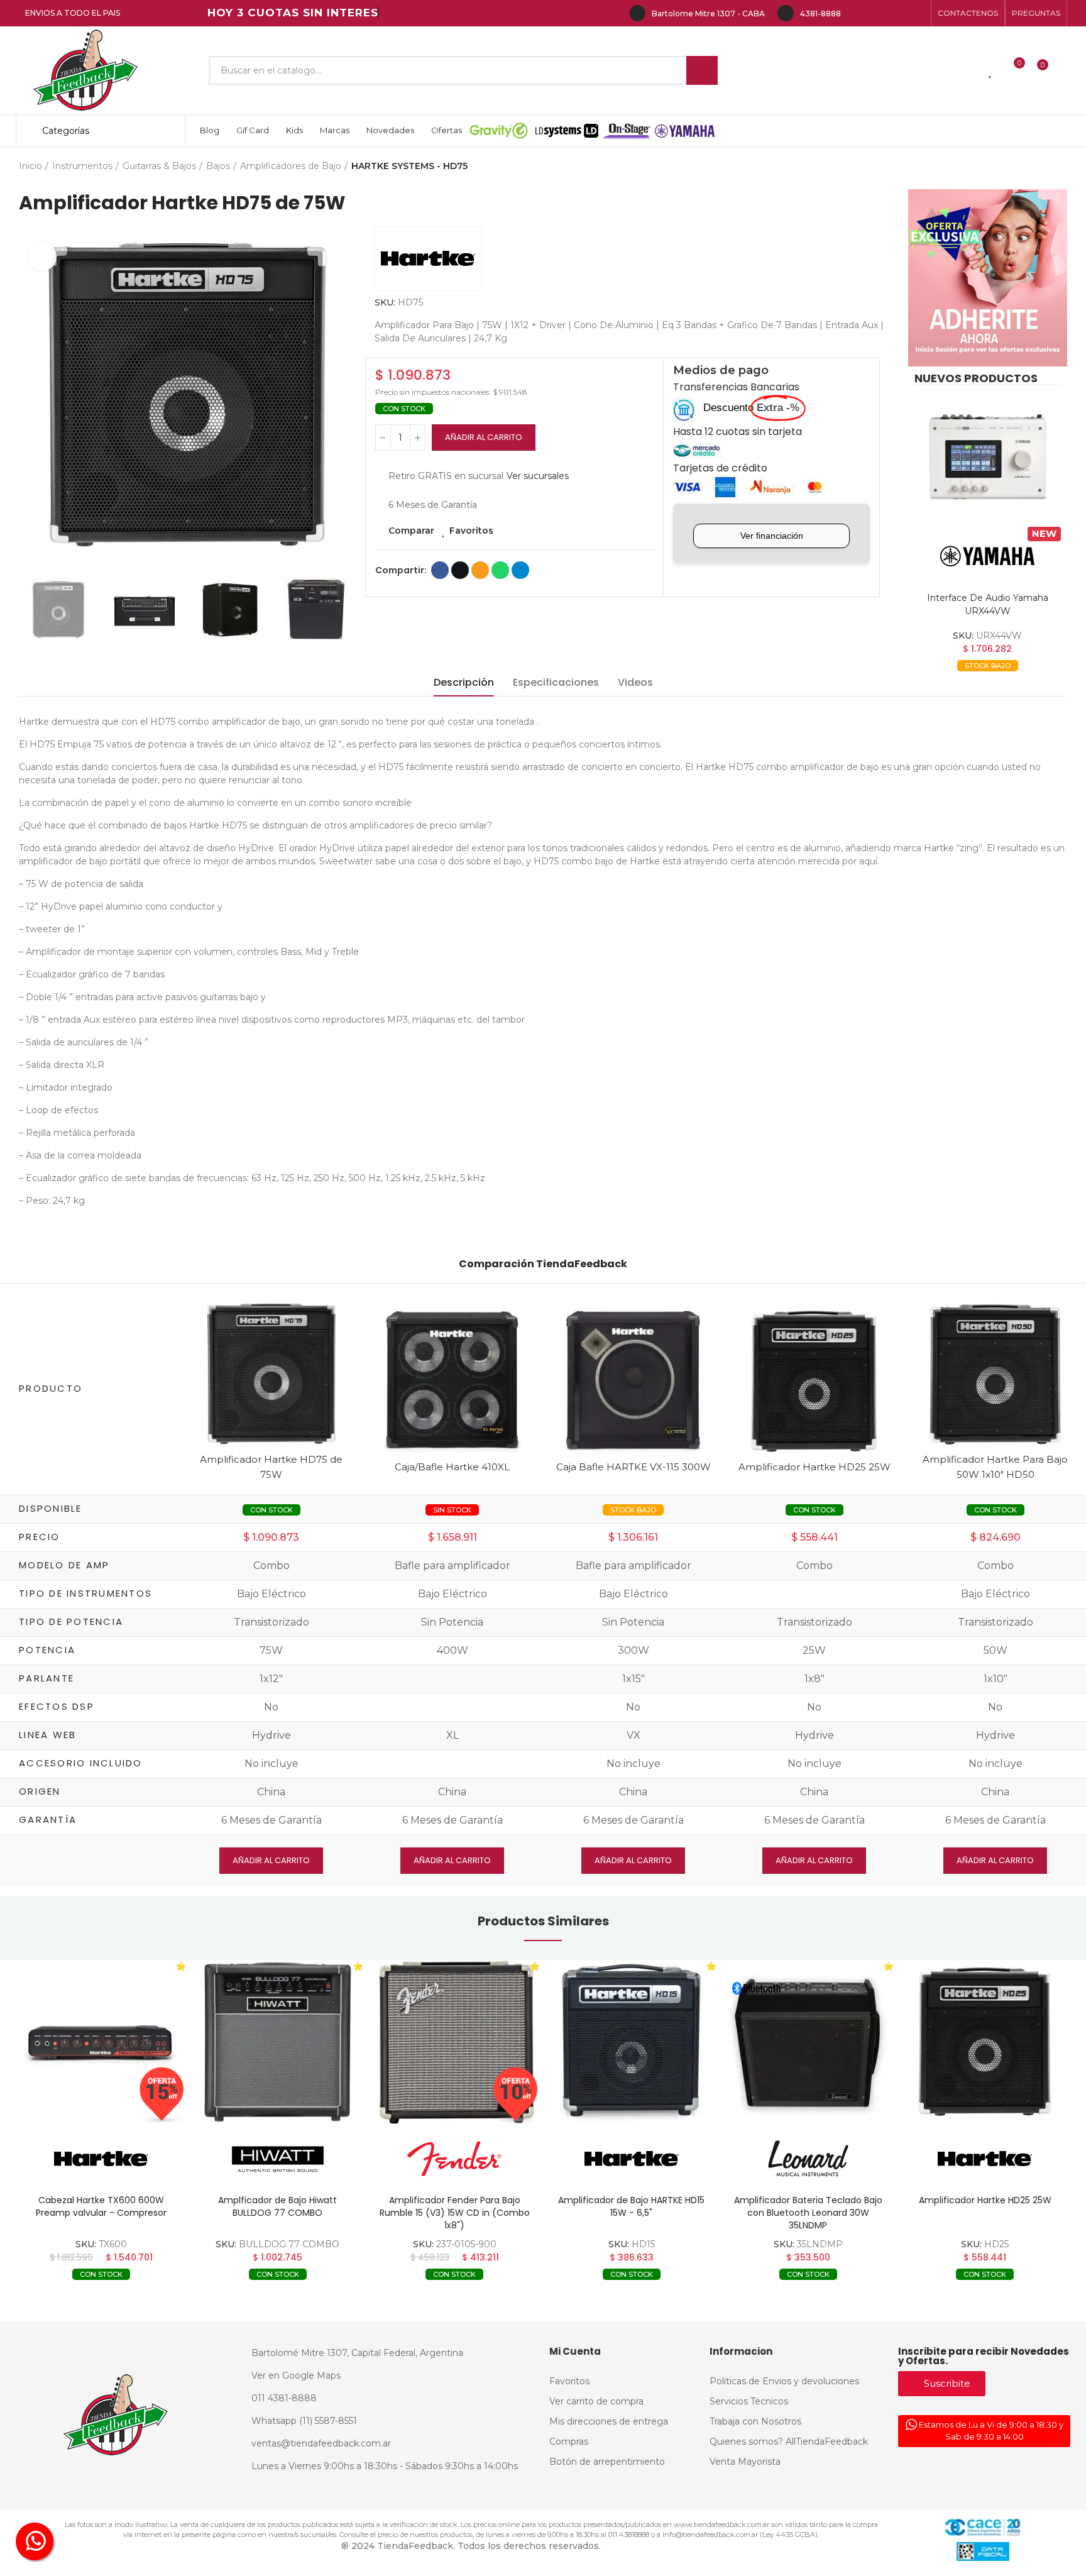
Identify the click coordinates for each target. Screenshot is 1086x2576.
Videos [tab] (635, 682)
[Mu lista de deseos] (991, 70)
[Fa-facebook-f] (857, 13)
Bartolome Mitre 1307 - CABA (708, 14)
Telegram (520, 570)
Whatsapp (500, 570)
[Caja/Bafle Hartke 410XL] (452, 1381)
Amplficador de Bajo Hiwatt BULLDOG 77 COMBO (277, 2206)
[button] (968, 13)
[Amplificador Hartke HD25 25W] (814, 1381)
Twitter (460, 570)
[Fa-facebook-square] (897, 13)
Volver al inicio (1042, 167)
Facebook (440, 570)
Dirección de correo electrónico (480, 570)
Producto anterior (1026, 167)
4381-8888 (820, 14)
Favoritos (471, 531)
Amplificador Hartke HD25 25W (814, 1467)
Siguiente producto (1058, 167)
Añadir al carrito (484, 437)
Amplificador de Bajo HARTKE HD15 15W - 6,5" (631, 2206)
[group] (101, 2042)
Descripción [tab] (464, 682)
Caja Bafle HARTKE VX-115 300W (633, 1467)
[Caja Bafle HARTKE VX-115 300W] (633, 1381)
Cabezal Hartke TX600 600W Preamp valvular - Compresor (101, 2206)
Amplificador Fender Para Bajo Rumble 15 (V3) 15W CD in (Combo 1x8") (455, 2213)
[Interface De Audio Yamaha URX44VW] (988, 458)
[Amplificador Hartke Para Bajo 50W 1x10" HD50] (995, 1373)
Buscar (702, 70)
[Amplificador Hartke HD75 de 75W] (271, 1373)
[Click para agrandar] (42, 257)
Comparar (411, 531)
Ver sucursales (538, 476)
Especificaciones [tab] (556, 682)
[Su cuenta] (1064, 70)
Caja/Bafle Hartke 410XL (452, 1467)
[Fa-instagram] (877, 13)
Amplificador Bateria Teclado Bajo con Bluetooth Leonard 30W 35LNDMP (808, 2213)
